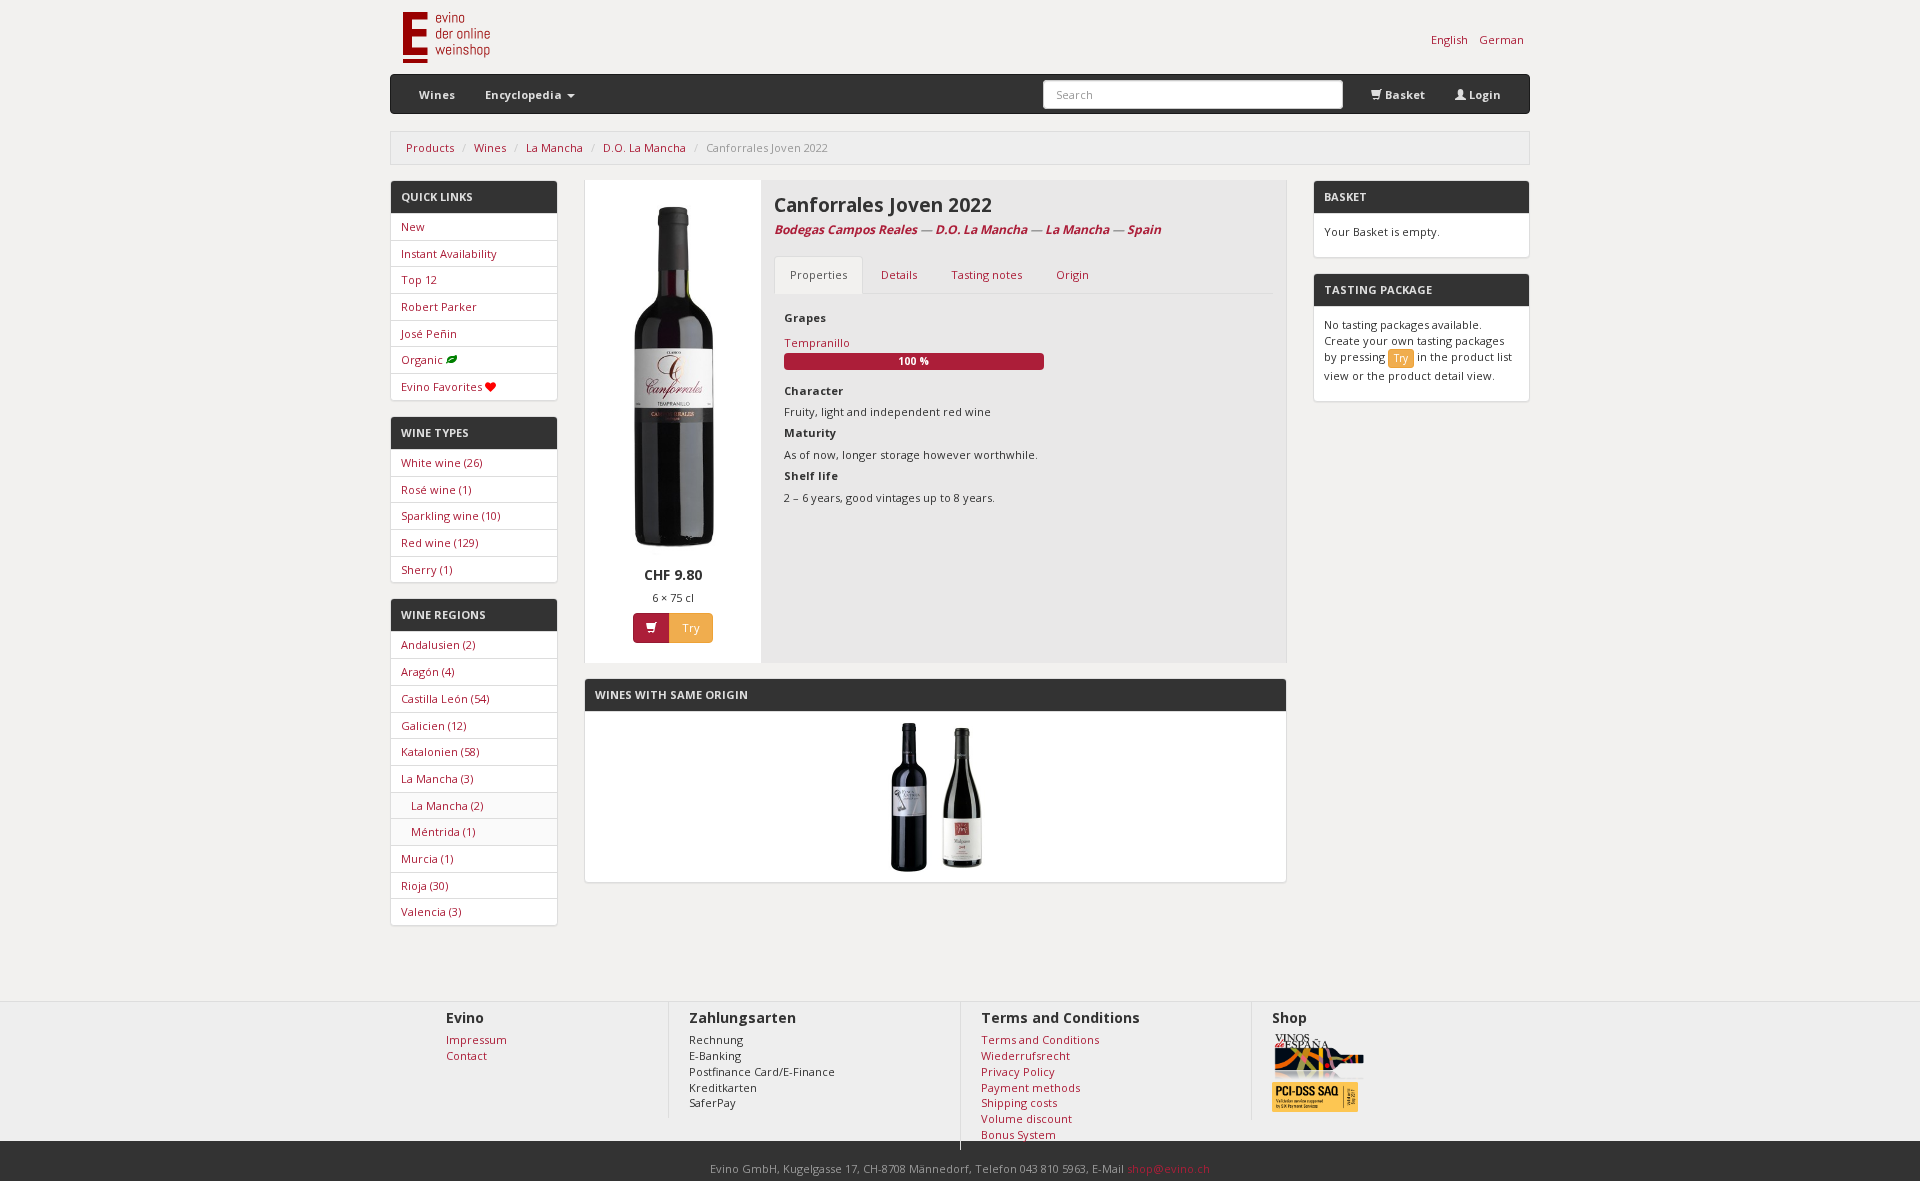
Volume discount (1026, 1118)
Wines (437, 94)
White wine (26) (441, 462)
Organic (422, 359)
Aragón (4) (427, 671)
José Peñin (429, 333)
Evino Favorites (441, 386)
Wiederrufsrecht (1025, 1055)
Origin (1072, 274)
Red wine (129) (439, 542)
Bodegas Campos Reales (845, 229)
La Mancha (1077, 229)
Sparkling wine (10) (450, 515)
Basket (1403, 94)
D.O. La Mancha (981, 229)
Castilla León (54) (445, 698)
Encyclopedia (525, 94)
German (1501, 39)
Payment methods (1030, 1087)
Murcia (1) (427, 858)
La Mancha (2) (447, 805)
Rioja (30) (424, 885)
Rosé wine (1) (436, 489)
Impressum (476, 1039)
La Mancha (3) (437, 778)
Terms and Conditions (1040, 1039)
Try (691, 627)
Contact (466, 1055)
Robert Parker (439, 306)
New (413, 226)
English (1449, 39)
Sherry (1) (426, 569)
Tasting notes (986, 274)
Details (899, 274)
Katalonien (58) (440, 751)
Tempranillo (817, 342)
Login (1483, 94)
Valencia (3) (431, 911)
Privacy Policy (1018, 1071)
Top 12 (419, 279)
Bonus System (1018, 1134)
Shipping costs (1019, 1102)
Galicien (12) (433, 725)
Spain (1144, 229)
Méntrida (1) (443, 831)
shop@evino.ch (1168, 1168)
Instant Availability (449, 253)
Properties (818, 274)
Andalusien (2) (438, 644)
